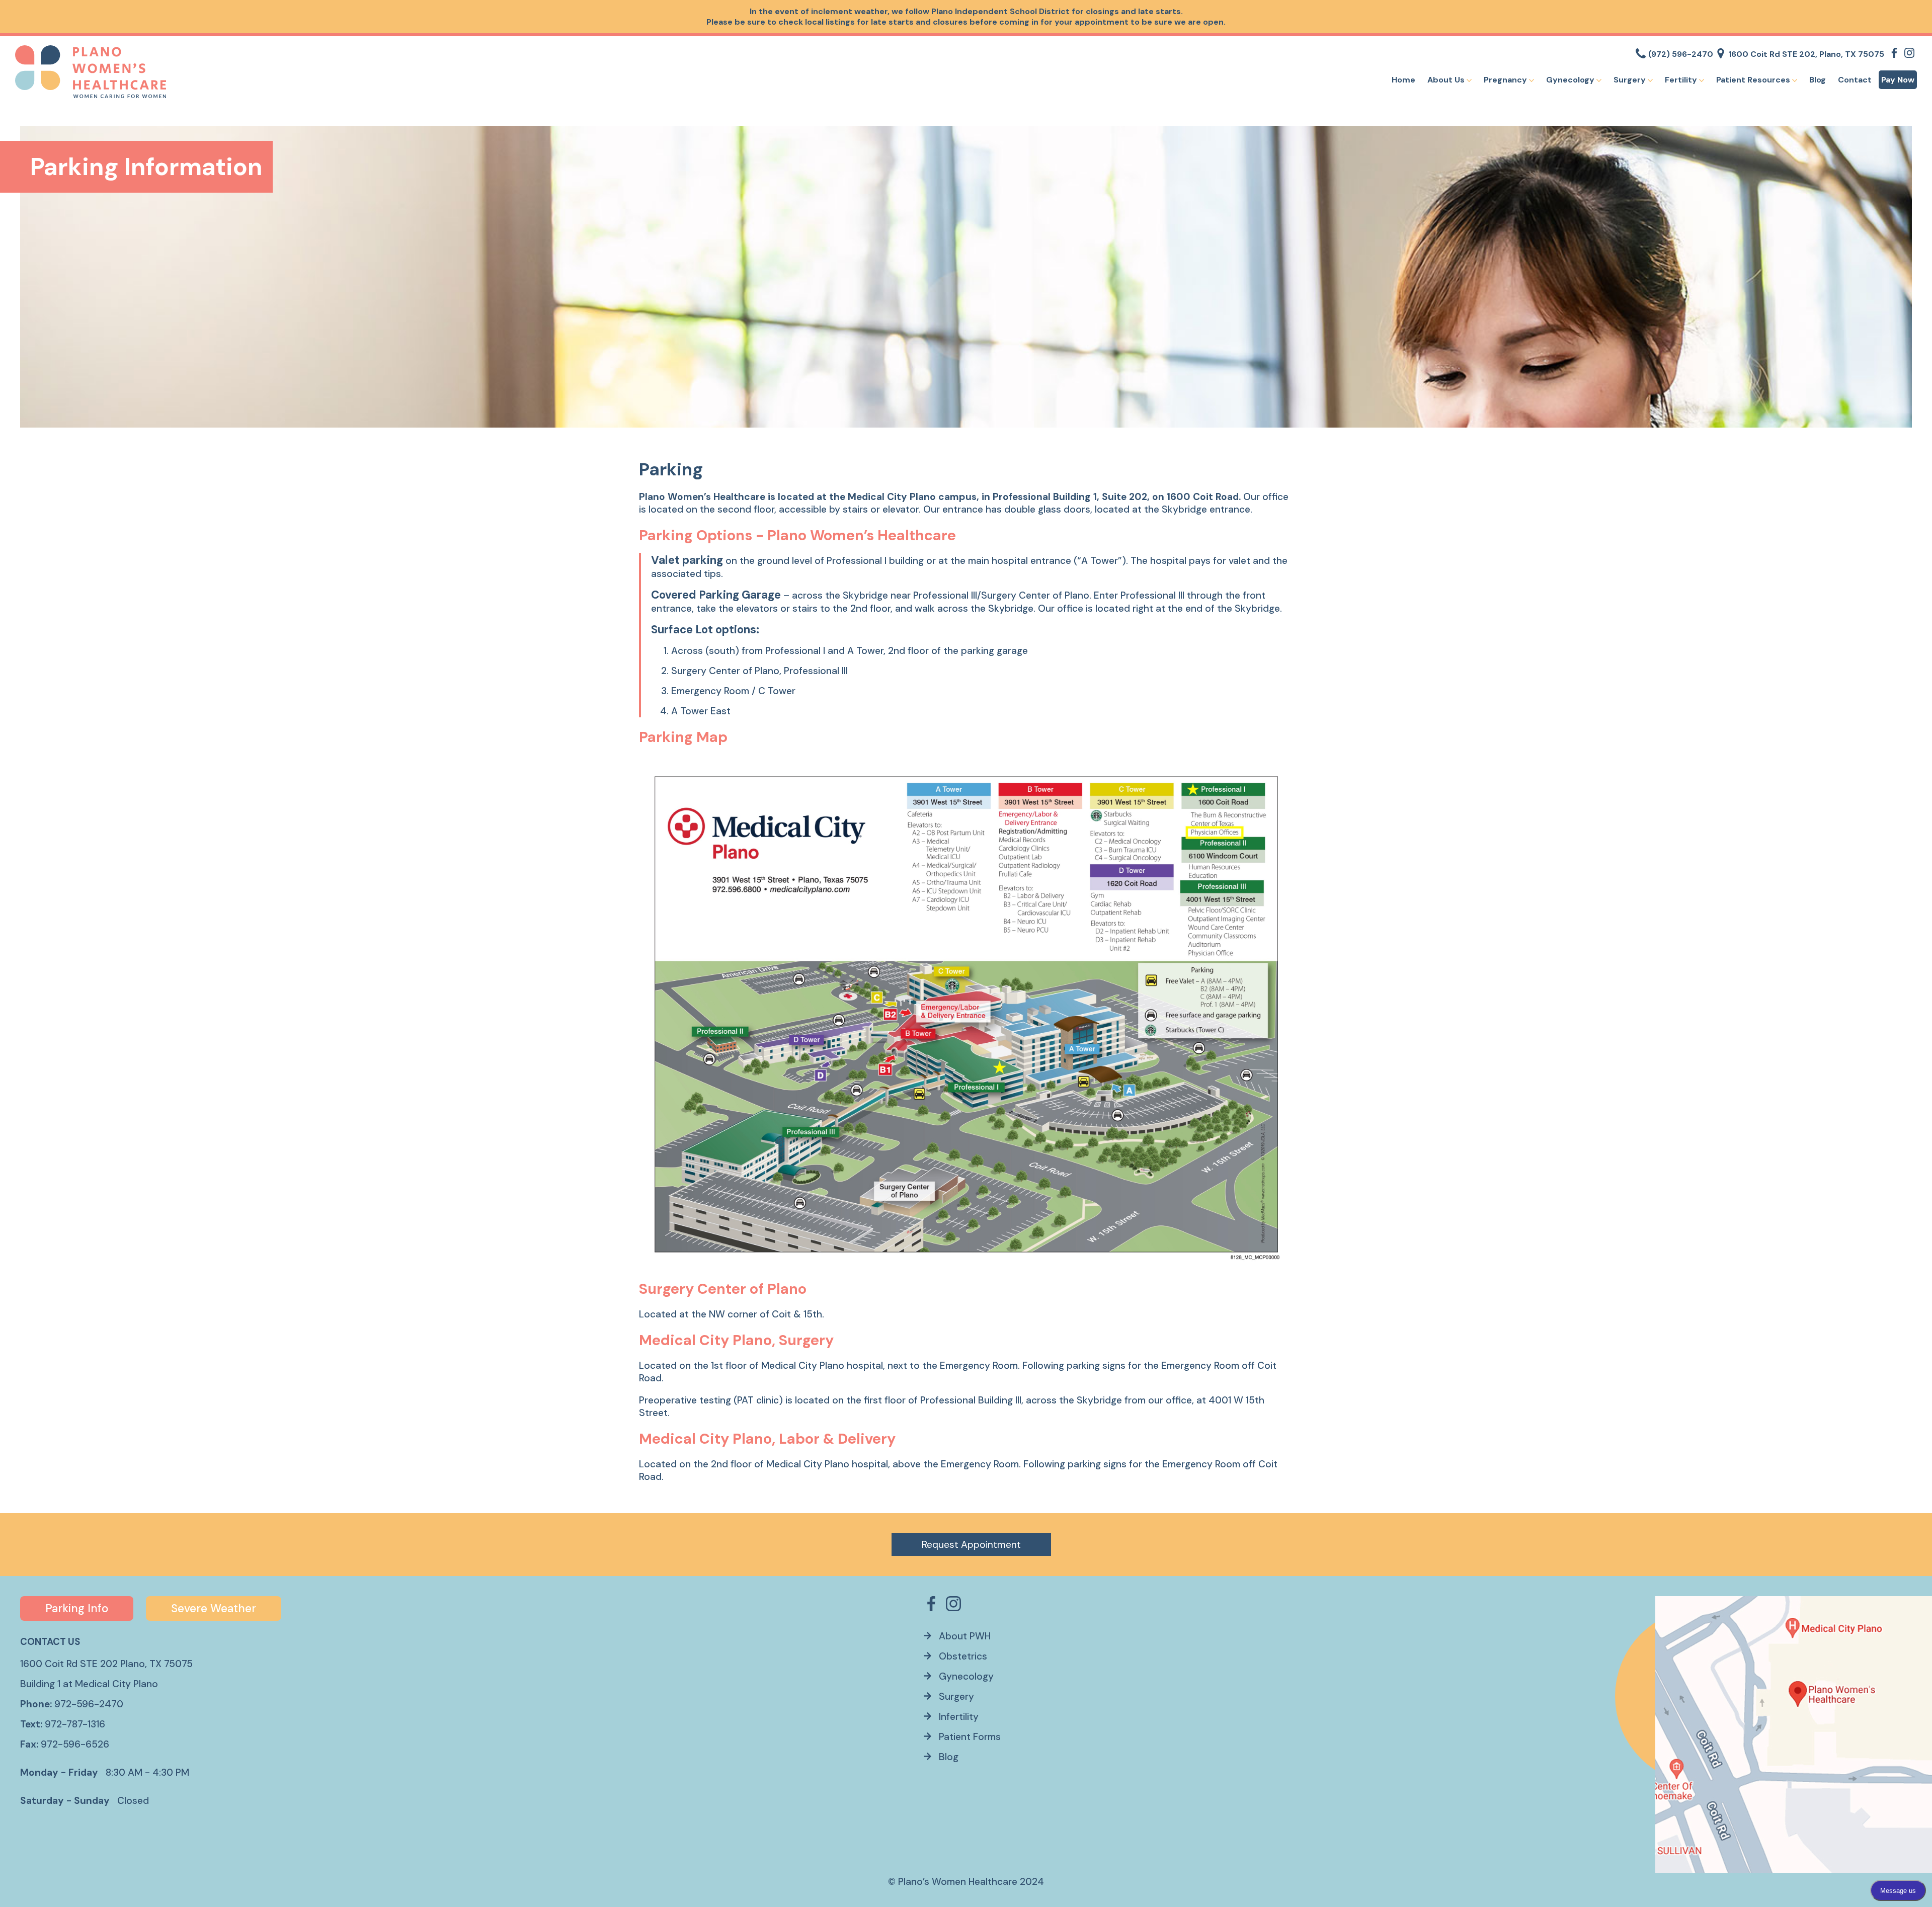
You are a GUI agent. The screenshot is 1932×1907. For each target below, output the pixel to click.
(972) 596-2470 (1681, 54)
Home (1403, 80)
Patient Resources (1754, 80)
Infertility (959, 1717)
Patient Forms (970, 1737)
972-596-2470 (89, 1704)
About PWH (965, 1636)
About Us (1447, 80)
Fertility (1682, 80)
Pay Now (1898, 80)
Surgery (1631, 80)
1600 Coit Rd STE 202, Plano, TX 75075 (1806, 54)
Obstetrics (963, 1656)
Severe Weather (214, 1608)
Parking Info (77, 1608)
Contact (1855, 80)
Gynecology (1571, 80)
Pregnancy (1506, 80)
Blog (1818, 80)
